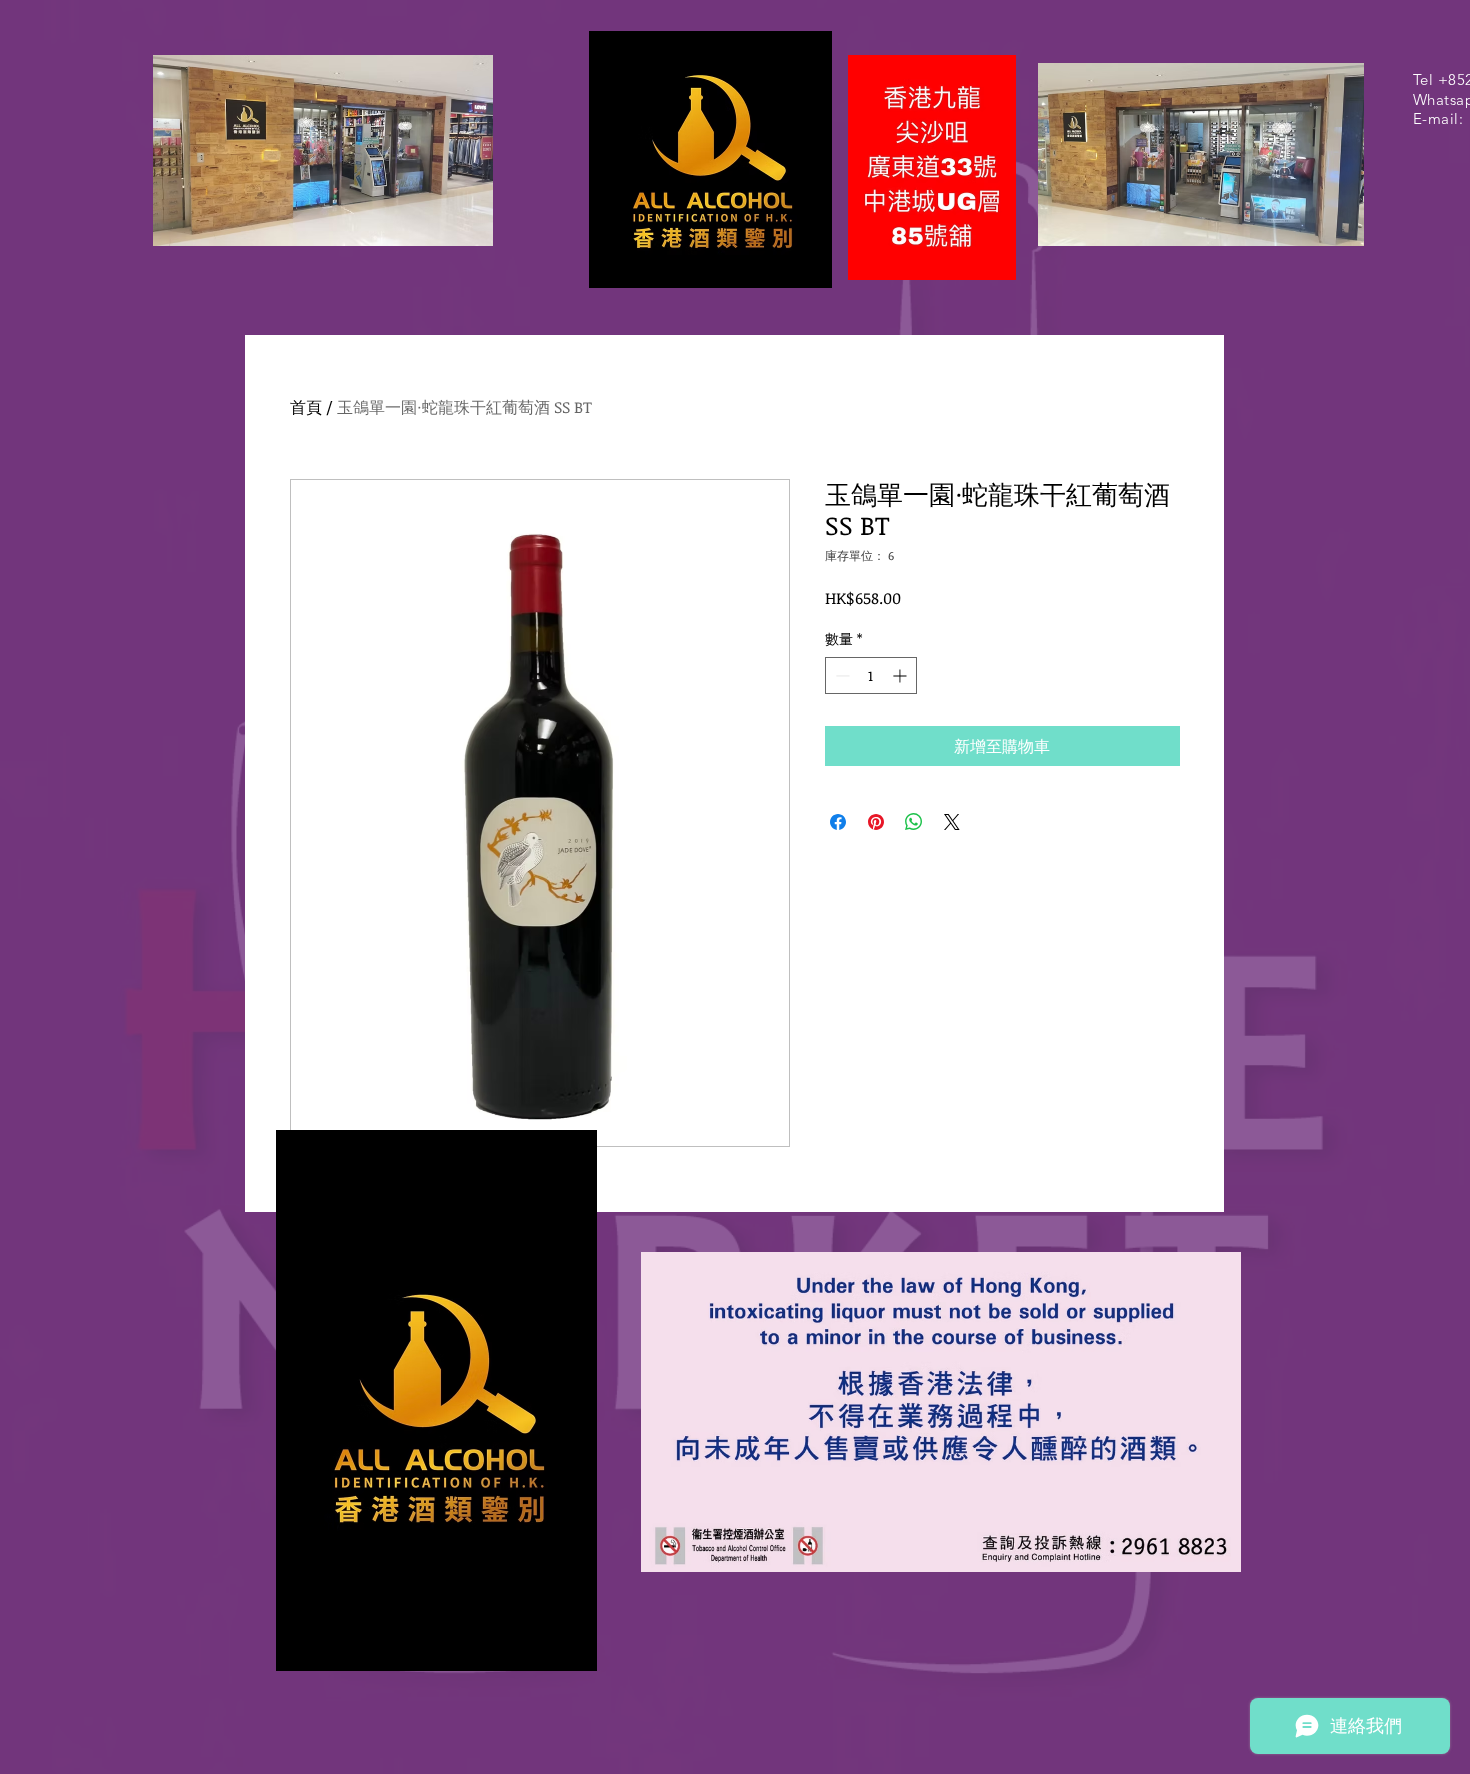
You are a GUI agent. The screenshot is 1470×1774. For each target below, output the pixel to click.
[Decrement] (840, 675)
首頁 (306, 407)
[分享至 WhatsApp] (914, 822)
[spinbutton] (871, 675)
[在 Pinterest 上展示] (876, 822)
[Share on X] (952, 822)
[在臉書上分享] (838, 822)
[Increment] (901, 675)
